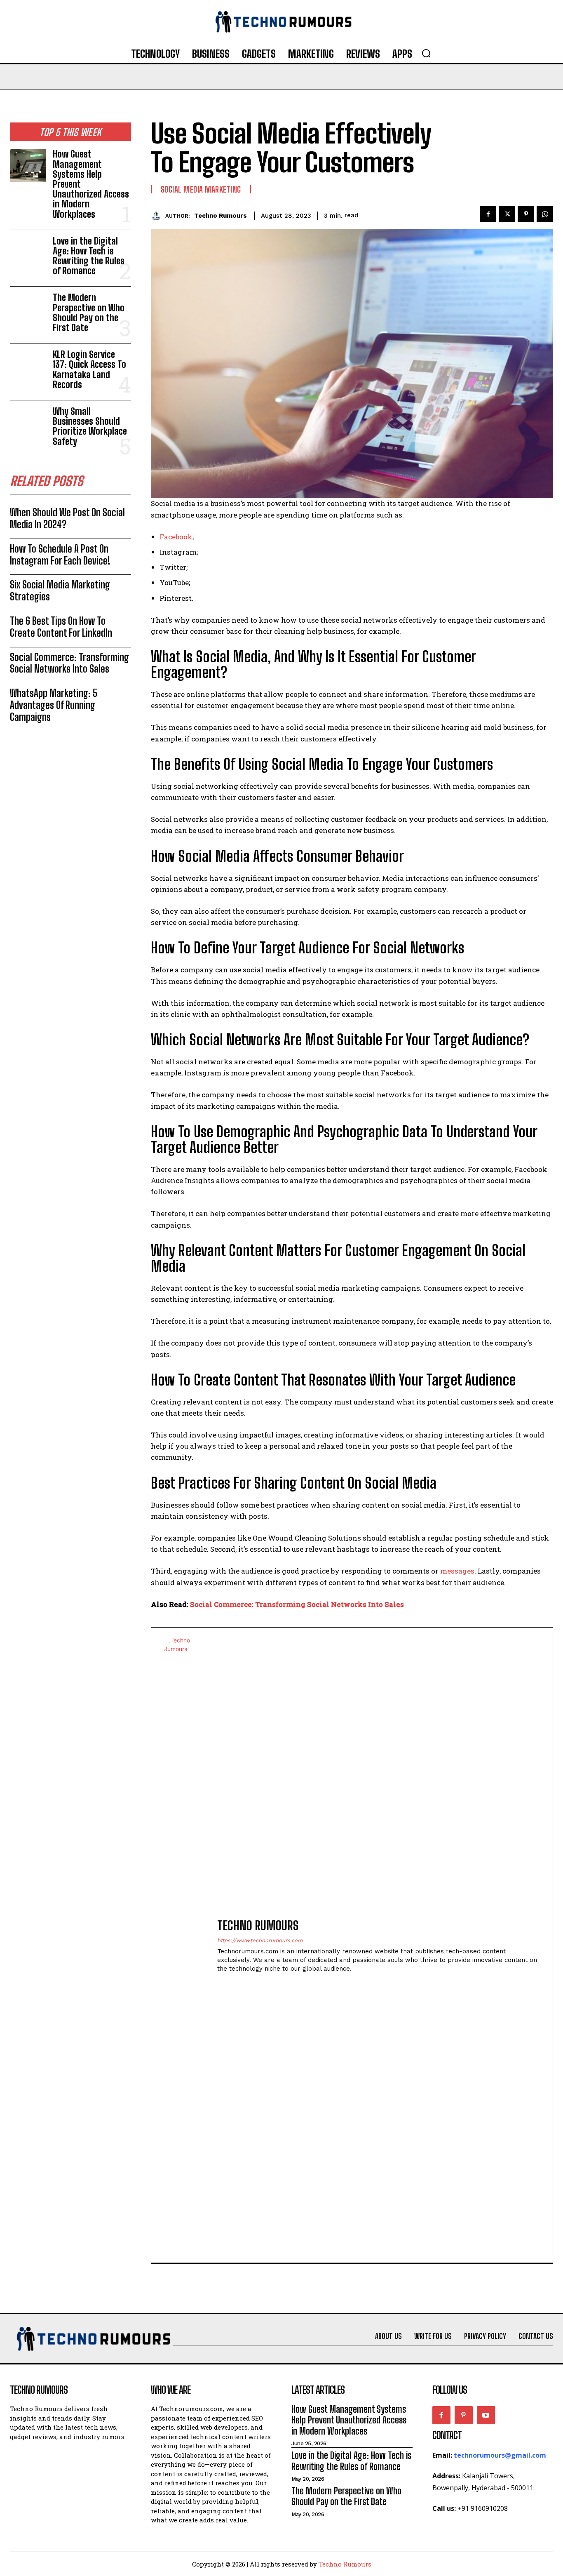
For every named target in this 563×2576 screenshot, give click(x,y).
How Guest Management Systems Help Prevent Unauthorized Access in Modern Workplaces (349, 2420)
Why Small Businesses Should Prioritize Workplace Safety (90, 426)
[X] (507, 214)
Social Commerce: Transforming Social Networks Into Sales (69, 663)
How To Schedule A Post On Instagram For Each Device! (60, 555)
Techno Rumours (221, 216)
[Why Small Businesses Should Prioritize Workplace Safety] (28, 423)
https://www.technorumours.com (260, 1940)
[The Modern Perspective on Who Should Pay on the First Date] (28, 309)
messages (457, 1571)
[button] (426, 53)
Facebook (176, 537)
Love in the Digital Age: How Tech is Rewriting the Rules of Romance (89, 256)
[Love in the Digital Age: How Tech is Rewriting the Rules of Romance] (28, 253)
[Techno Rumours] (158, 215)
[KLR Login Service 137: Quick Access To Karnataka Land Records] (28, 366)
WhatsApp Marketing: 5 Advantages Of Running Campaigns (54, 705)
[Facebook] (488, 214)
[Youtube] (486, 2415)
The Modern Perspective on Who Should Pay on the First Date (89, 313)
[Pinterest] (526, 214)
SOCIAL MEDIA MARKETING (201, 189)
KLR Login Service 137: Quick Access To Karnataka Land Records (89, 369)
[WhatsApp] (545, 214)
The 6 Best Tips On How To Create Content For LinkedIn (61, 627)
